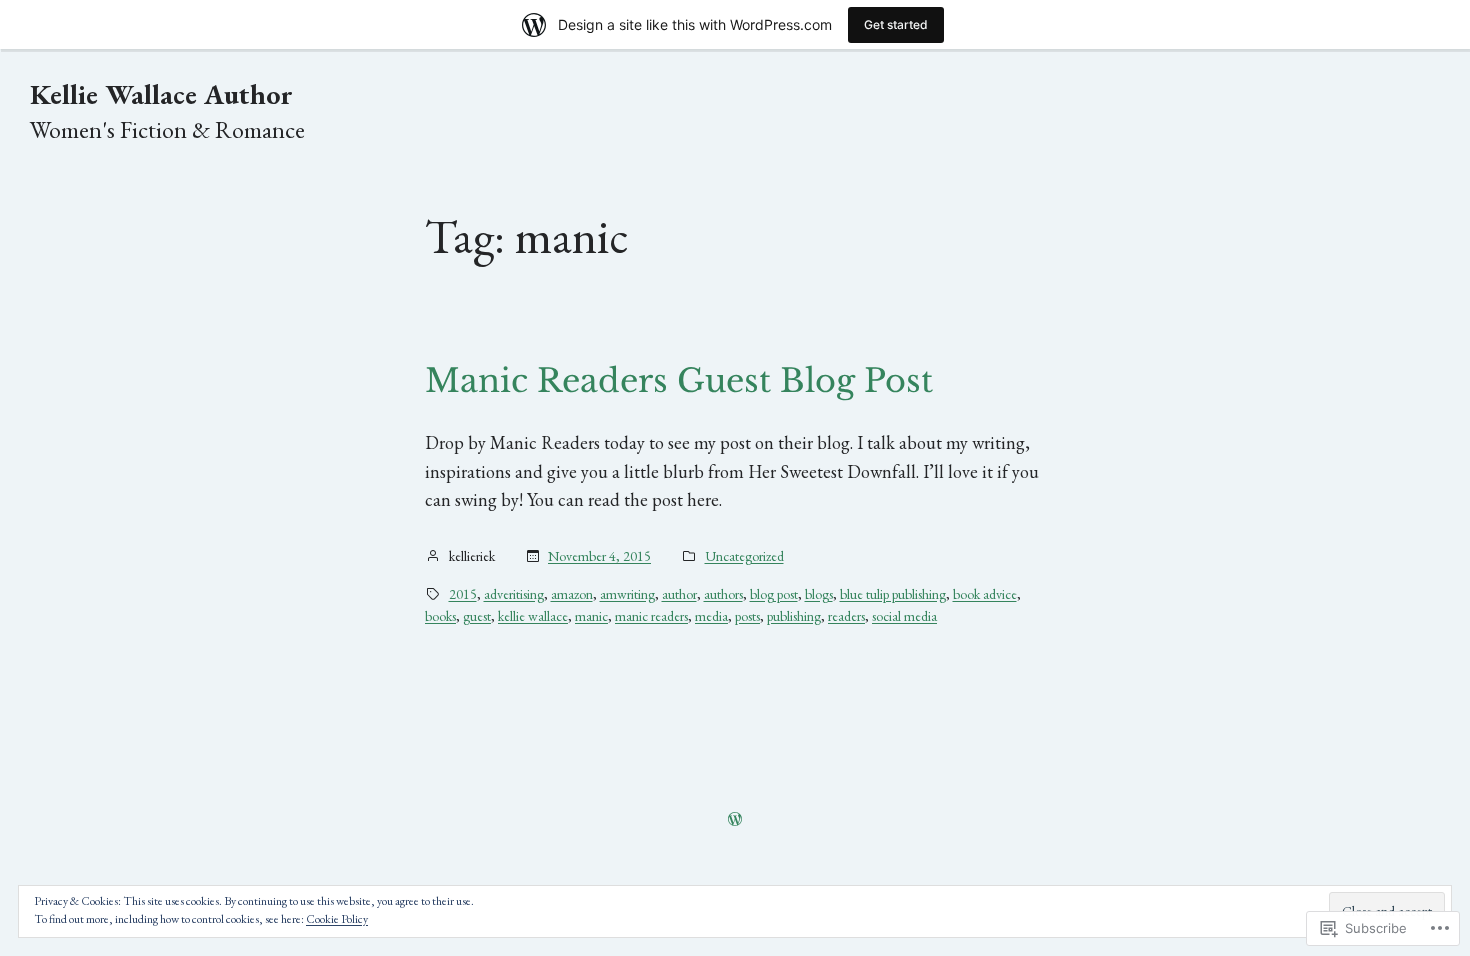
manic (591, 616)
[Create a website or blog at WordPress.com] (735, 819)
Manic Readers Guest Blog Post (679, 381)
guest (477, 616)
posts (747, 616)
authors (723, 594)
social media (904, 616)
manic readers (651, 616)
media (711, 616)
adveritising (514, 594)
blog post (774, 594)
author (679, 594)
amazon (572, 594)
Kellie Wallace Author (161, 94)
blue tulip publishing (893, 594)
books (440, 616)
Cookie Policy (337, 919)
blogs (819, 594)
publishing (794, 616)
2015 (463, 594)
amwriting (627, 594)
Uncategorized (744, 556)
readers (846, 616)
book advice (985, 594)
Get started (896, 24)
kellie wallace (533, 616)
